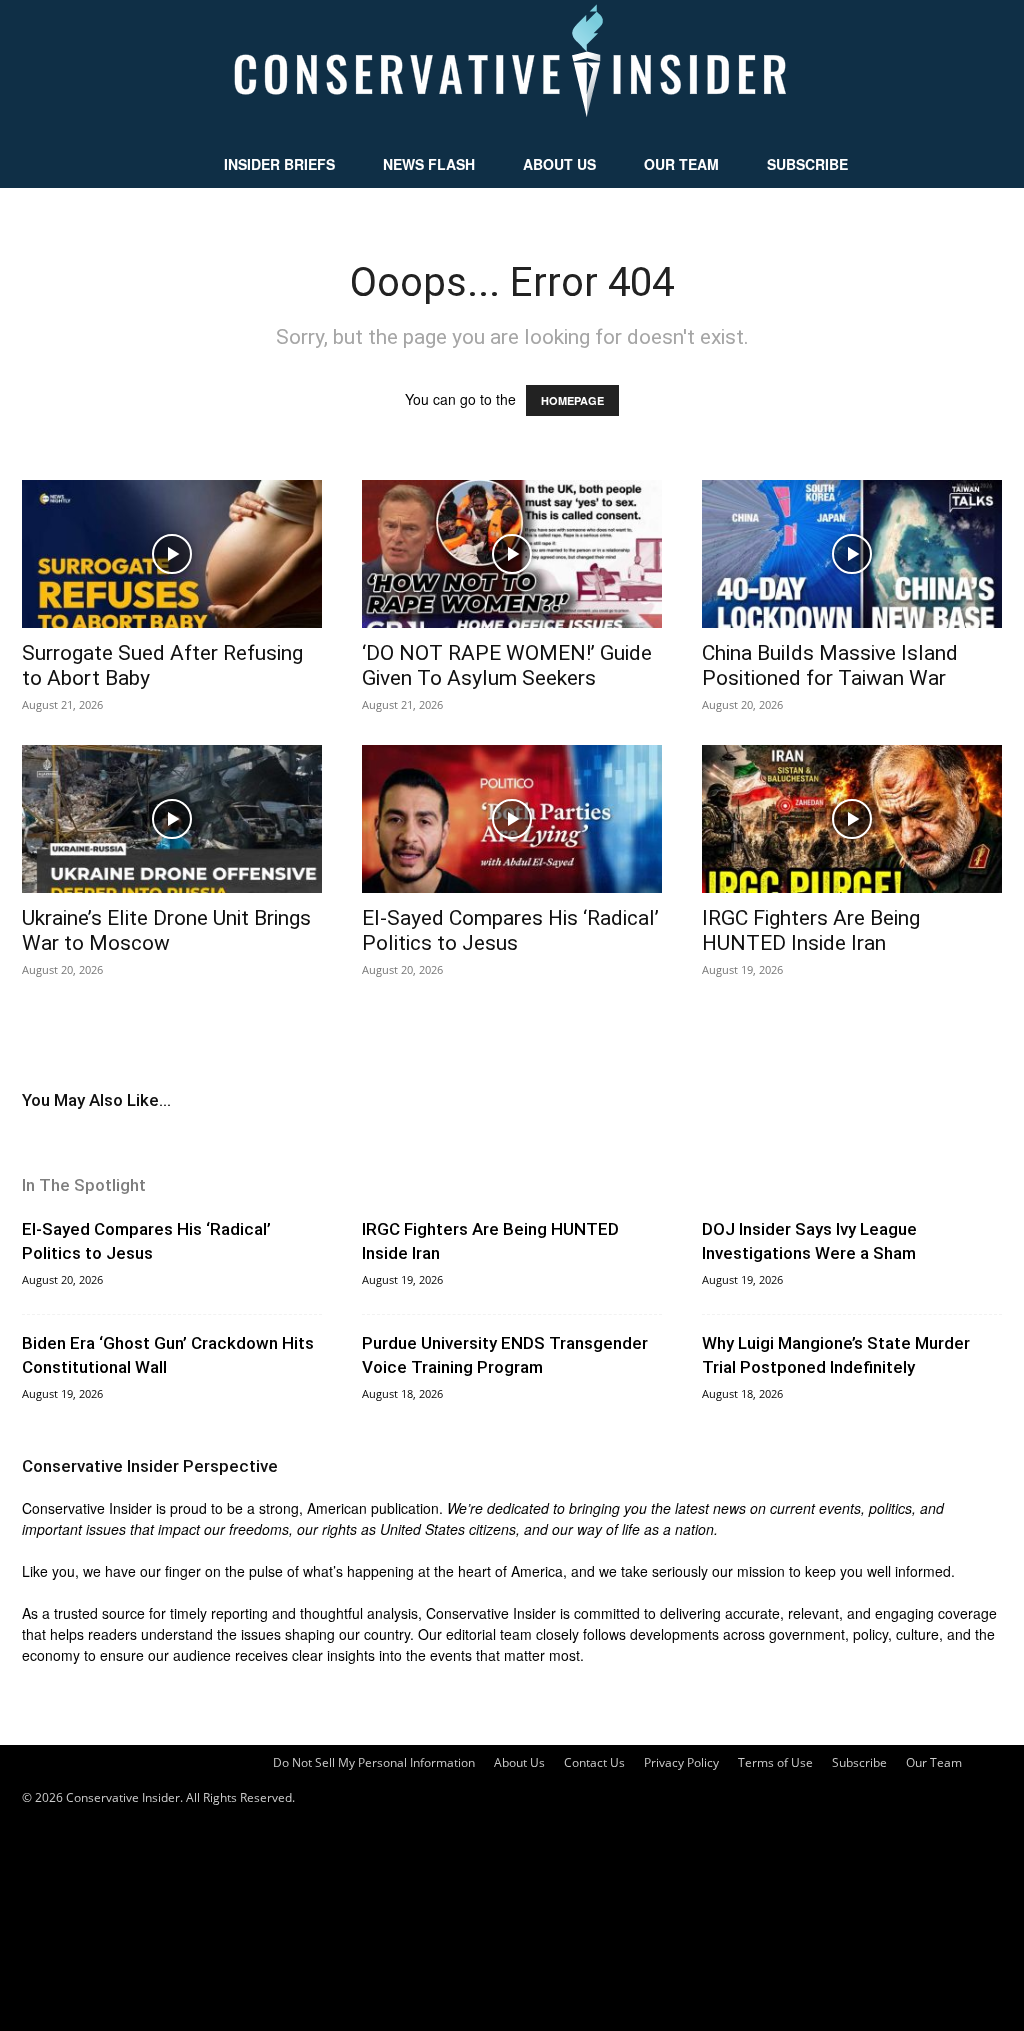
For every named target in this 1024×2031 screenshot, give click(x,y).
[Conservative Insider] (512, 70)
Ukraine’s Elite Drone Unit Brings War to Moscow (166, 930)
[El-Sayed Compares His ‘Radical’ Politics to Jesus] (512, 819)
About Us (559, 164)
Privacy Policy (681, 1762)
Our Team (681, 164)
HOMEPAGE (572, 400)
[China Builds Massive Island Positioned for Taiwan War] (852, 554)
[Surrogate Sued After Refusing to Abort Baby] (172, 554)
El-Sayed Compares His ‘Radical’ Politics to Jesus (510, 930)
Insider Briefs (279, 164)
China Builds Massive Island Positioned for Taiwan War (830, 665)
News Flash (429, 164)
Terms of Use (775, 1762)
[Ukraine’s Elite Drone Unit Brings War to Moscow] (172, 819)
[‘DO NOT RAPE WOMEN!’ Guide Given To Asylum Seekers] (512, 554)
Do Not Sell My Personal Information (374, 1762)
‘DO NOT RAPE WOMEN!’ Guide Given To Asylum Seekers (507, 665)
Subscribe (807, 164)
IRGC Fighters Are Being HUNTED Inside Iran (811, 930)
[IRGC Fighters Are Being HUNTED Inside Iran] (852, 819)
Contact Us (594, 1762)
